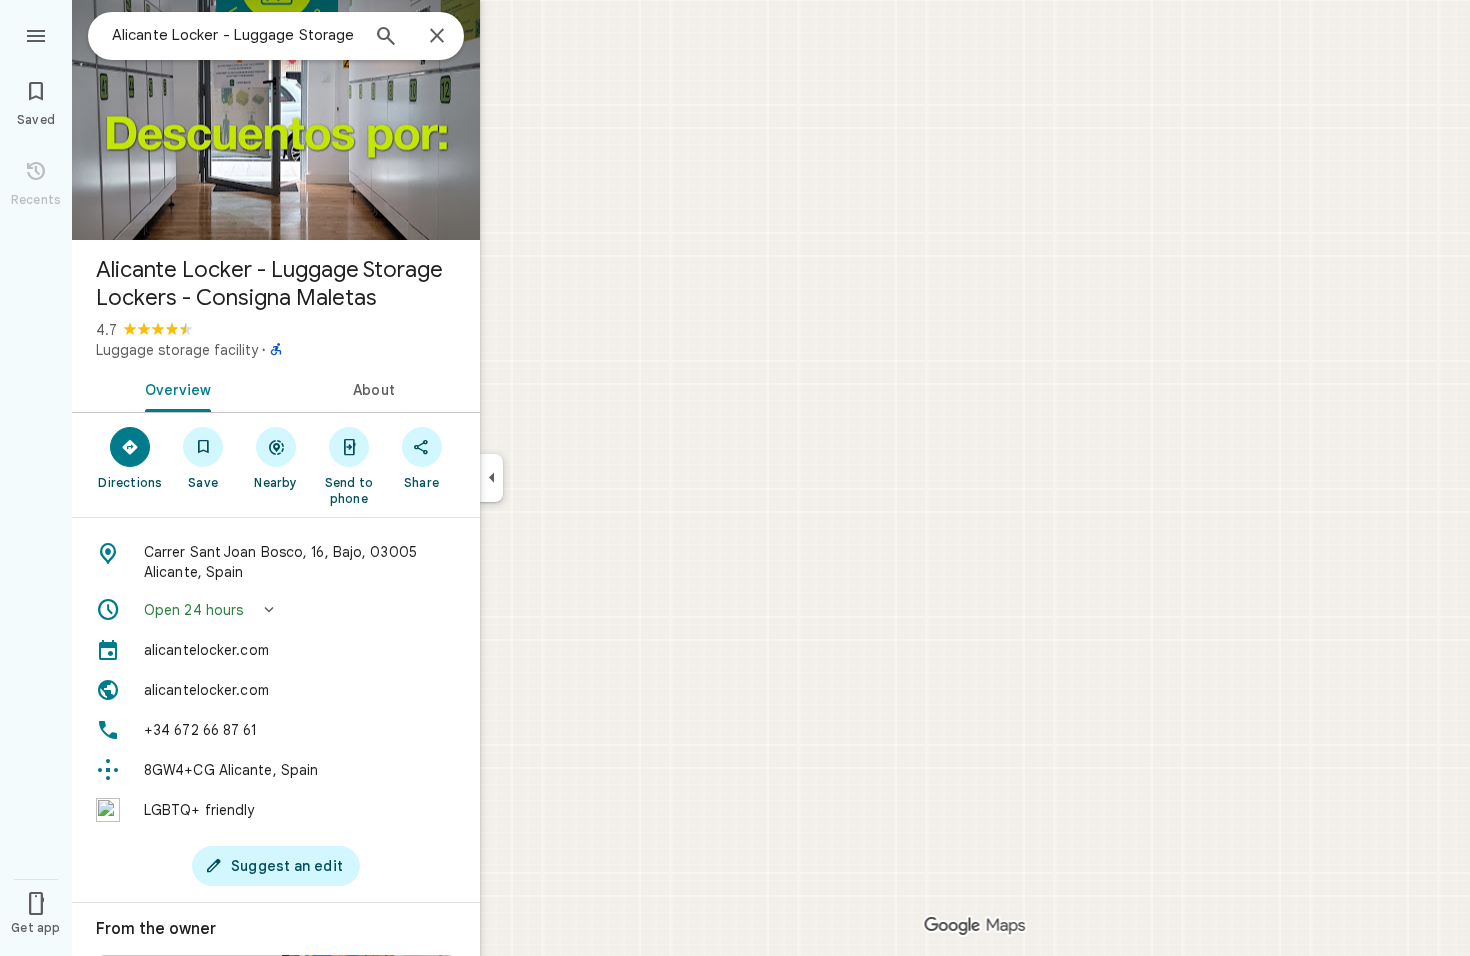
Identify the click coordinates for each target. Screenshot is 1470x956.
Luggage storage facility (177, 350)
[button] (276, 610)
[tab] (174, 388)
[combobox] (235, 35)
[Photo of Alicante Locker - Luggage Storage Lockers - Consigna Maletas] (276, 120)
